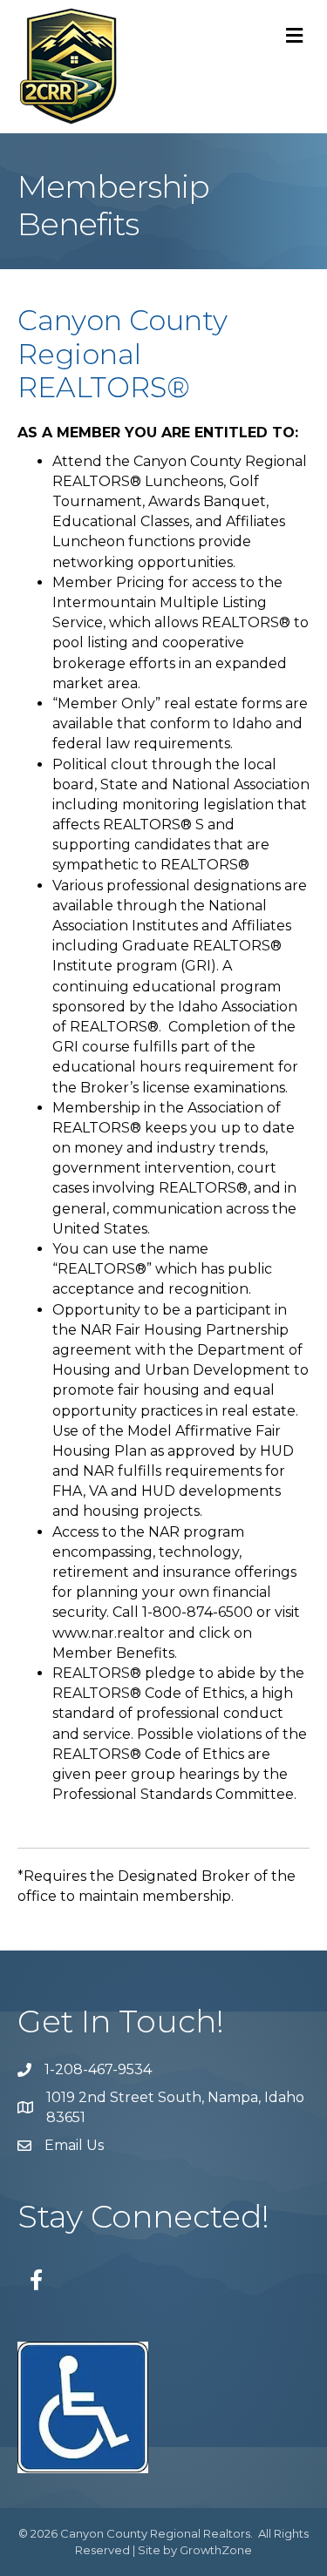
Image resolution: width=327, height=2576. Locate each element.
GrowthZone (216, 2550)
